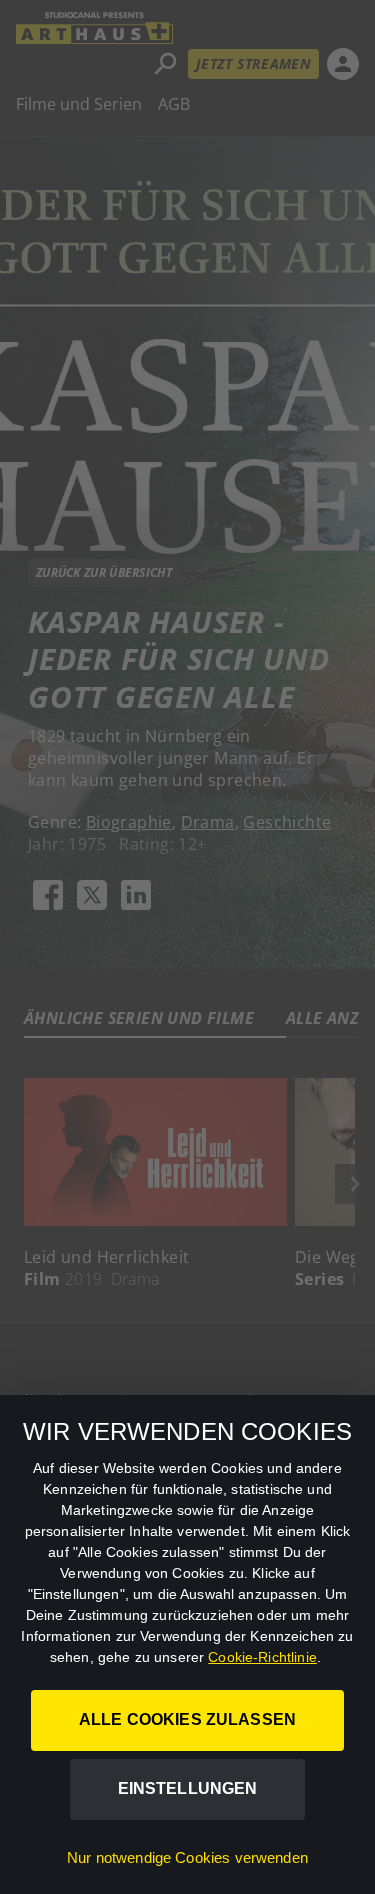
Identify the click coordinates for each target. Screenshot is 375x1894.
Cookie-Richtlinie (262, 1657)
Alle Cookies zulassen (187, 1719)
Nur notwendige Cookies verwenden (187, 1857)
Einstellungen (188, 1788)
